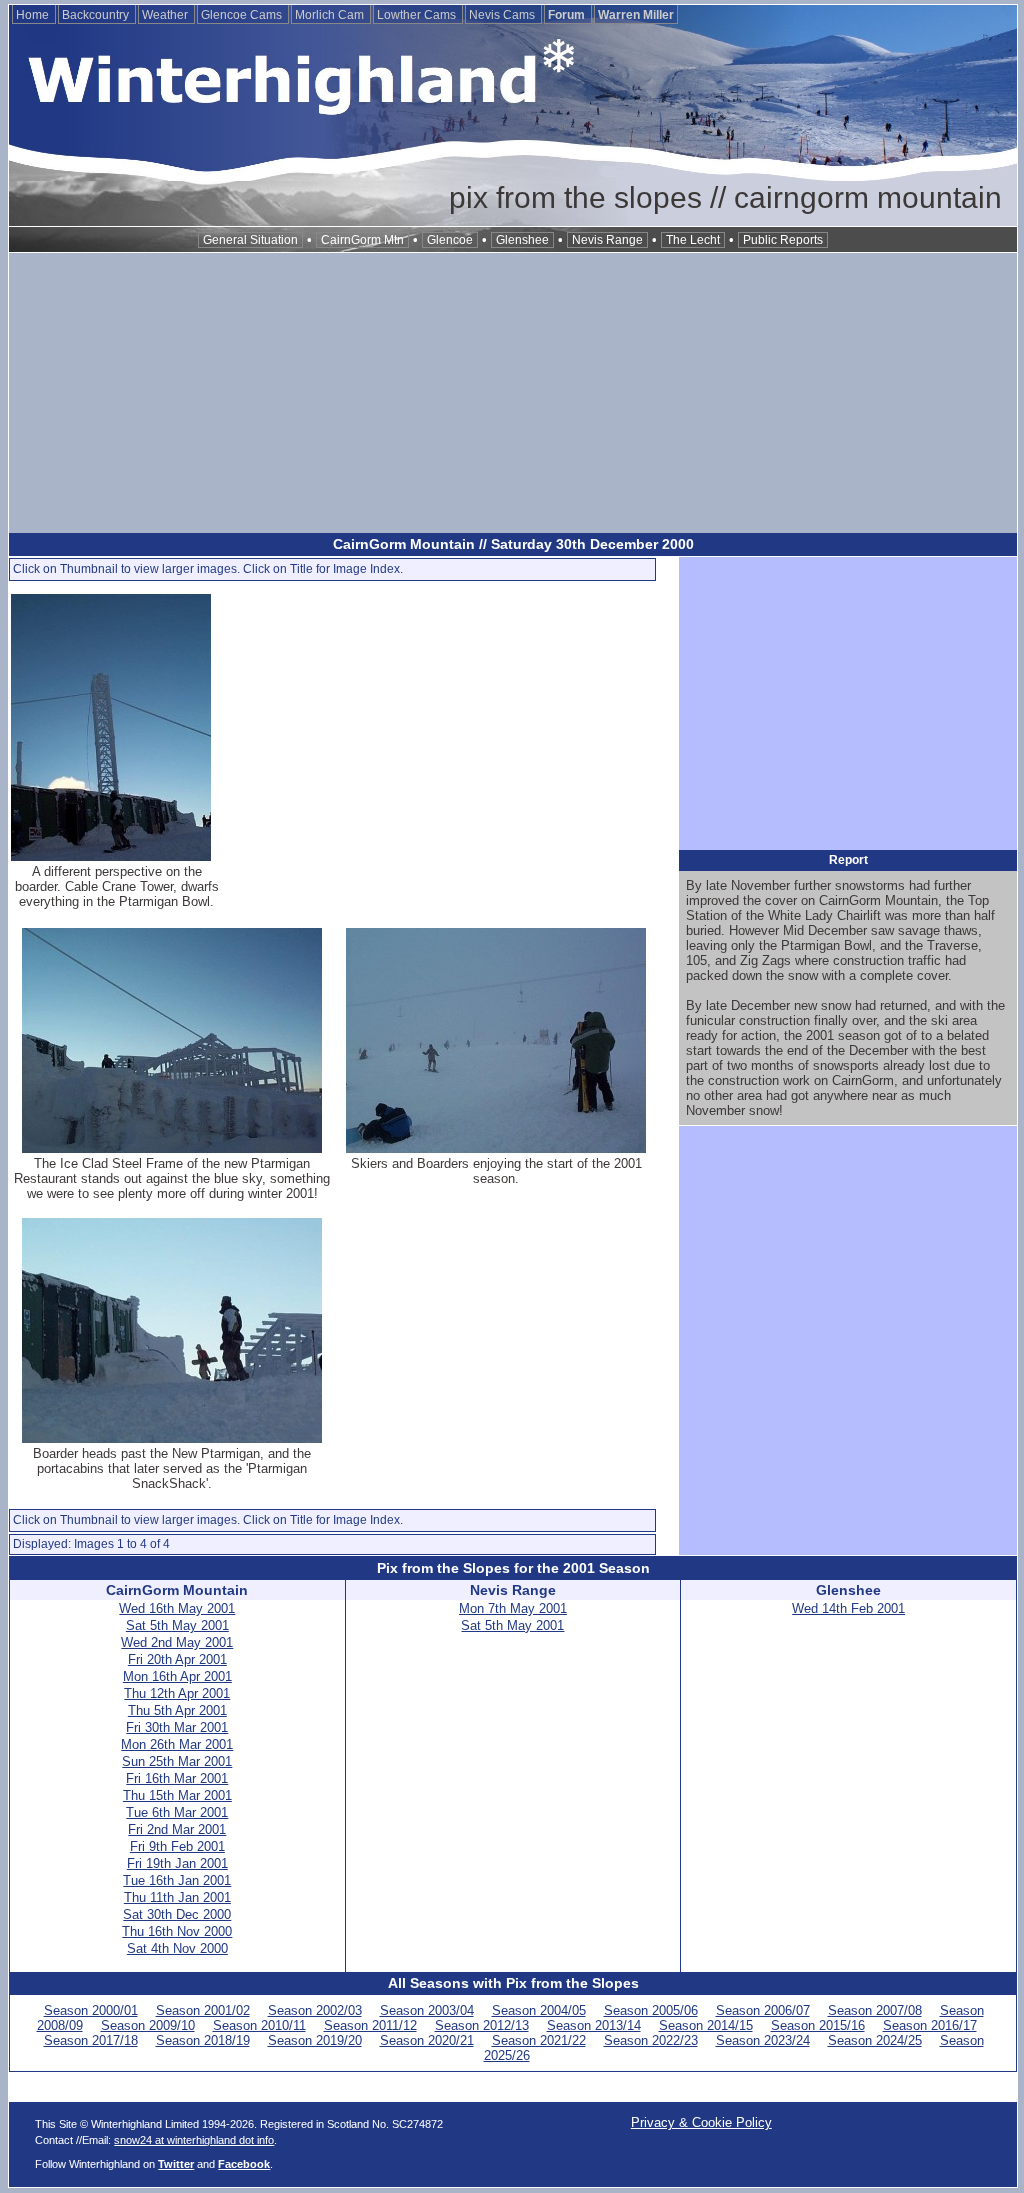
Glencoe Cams (243, 15)
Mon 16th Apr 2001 (177, 1676)
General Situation (250, 240)
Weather (166, 15)
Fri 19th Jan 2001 (177, 1863)
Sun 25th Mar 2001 (177, 1761)
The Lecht (693, 240)
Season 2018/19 (203, 2040)
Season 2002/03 (315, 2010)
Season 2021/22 (539, 2040)
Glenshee (522, 240)
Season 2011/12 (370, 2025)
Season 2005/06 (651, 2010)
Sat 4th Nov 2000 (177, 1948)
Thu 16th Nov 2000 (177, 1931)
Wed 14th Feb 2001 (848, 1608)
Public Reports (783, 240)
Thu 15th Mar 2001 (177, 1795)
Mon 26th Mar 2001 (177, 1744)
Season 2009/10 (148, 2025)
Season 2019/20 (315, 2040)
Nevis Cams (503, 15)
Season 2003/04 (427, 2010)
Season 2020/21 (427, 2040)
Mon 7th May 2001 (513, 1608)
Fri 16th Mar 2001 (177, 1778)
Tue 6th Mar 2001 (177, 1812)
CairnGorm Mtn (362, 240)
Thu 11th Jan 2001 (177, 1897)
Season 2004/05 (539, 2010)
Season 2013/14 (594, 2025)
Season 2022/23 (651, 2040)
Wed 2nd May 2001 (177, 1642)
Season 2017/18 (91, 2040)
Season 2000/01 (91, 2010)
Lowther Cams (418, 15)
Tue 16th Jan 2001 (177, 1880)
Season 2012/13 (482, 2025)
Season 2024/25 (875, 2040)
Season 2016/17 (930, 2025)
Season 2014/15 (706, 2025)
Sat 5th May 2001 (177, 1625)
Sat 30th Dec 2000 (177, 1914)
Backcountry (97, 15)
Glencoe (450, 240)
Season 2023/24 (763, 2040)
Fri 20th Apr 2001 (177, 1659)
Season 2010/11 (259, 2025)
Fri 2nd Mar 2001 (177, 1829)
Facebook (244, 2164)
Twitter (176, 2164)
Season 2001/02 (203, 2010)
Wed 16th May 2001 (177, 1608)
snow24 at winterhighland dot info (194, 2140)
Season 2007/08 (875, 2010)
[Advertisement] (513, 393)
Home (34, 15)
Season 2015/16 (818, 2025)
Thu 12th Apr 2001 (177, 1693)
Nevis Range (607, 240)
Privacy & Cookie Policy (701, 2122)
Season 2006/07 (763, 2010)
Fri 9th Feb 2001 (177, 1846)
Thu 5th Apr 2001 (177, 1710)
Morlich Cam (331, 15)
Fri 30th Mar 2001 (177, 1727)
